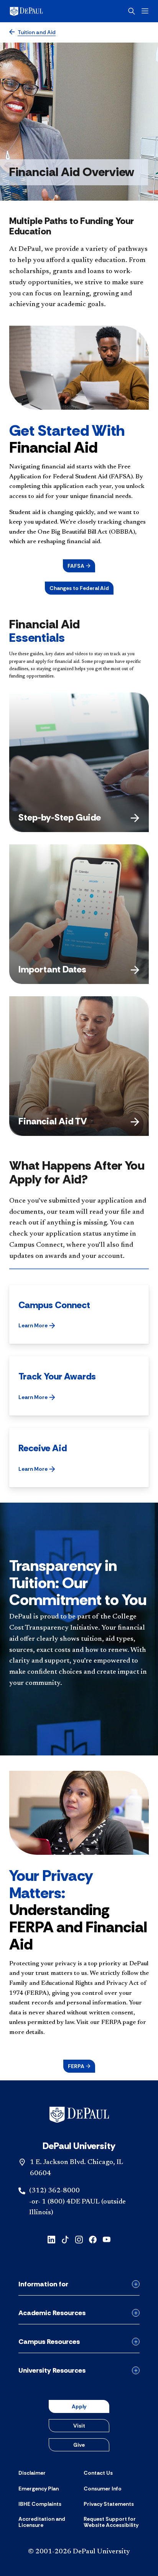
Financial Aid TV (53, 1121)
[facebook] (93, 2239)
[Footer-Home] (79, 2115)
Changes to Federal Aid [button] (79, 588)
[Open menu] (145, 11)
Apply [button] (79, 2406)
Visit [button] (79, 2426)
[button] (79, 566)
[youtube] (107, 2239)
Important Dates (52, 969)
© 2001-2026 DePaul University (79, 2552)
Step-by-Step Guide (60, 817)
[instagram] (79, 2239)
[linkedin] (51, 2239)
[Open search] (132, 11)
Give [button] (79, 2445)
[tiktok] (65, 2239)
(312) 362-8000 (54, 2191)
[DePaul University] (38, 11)
